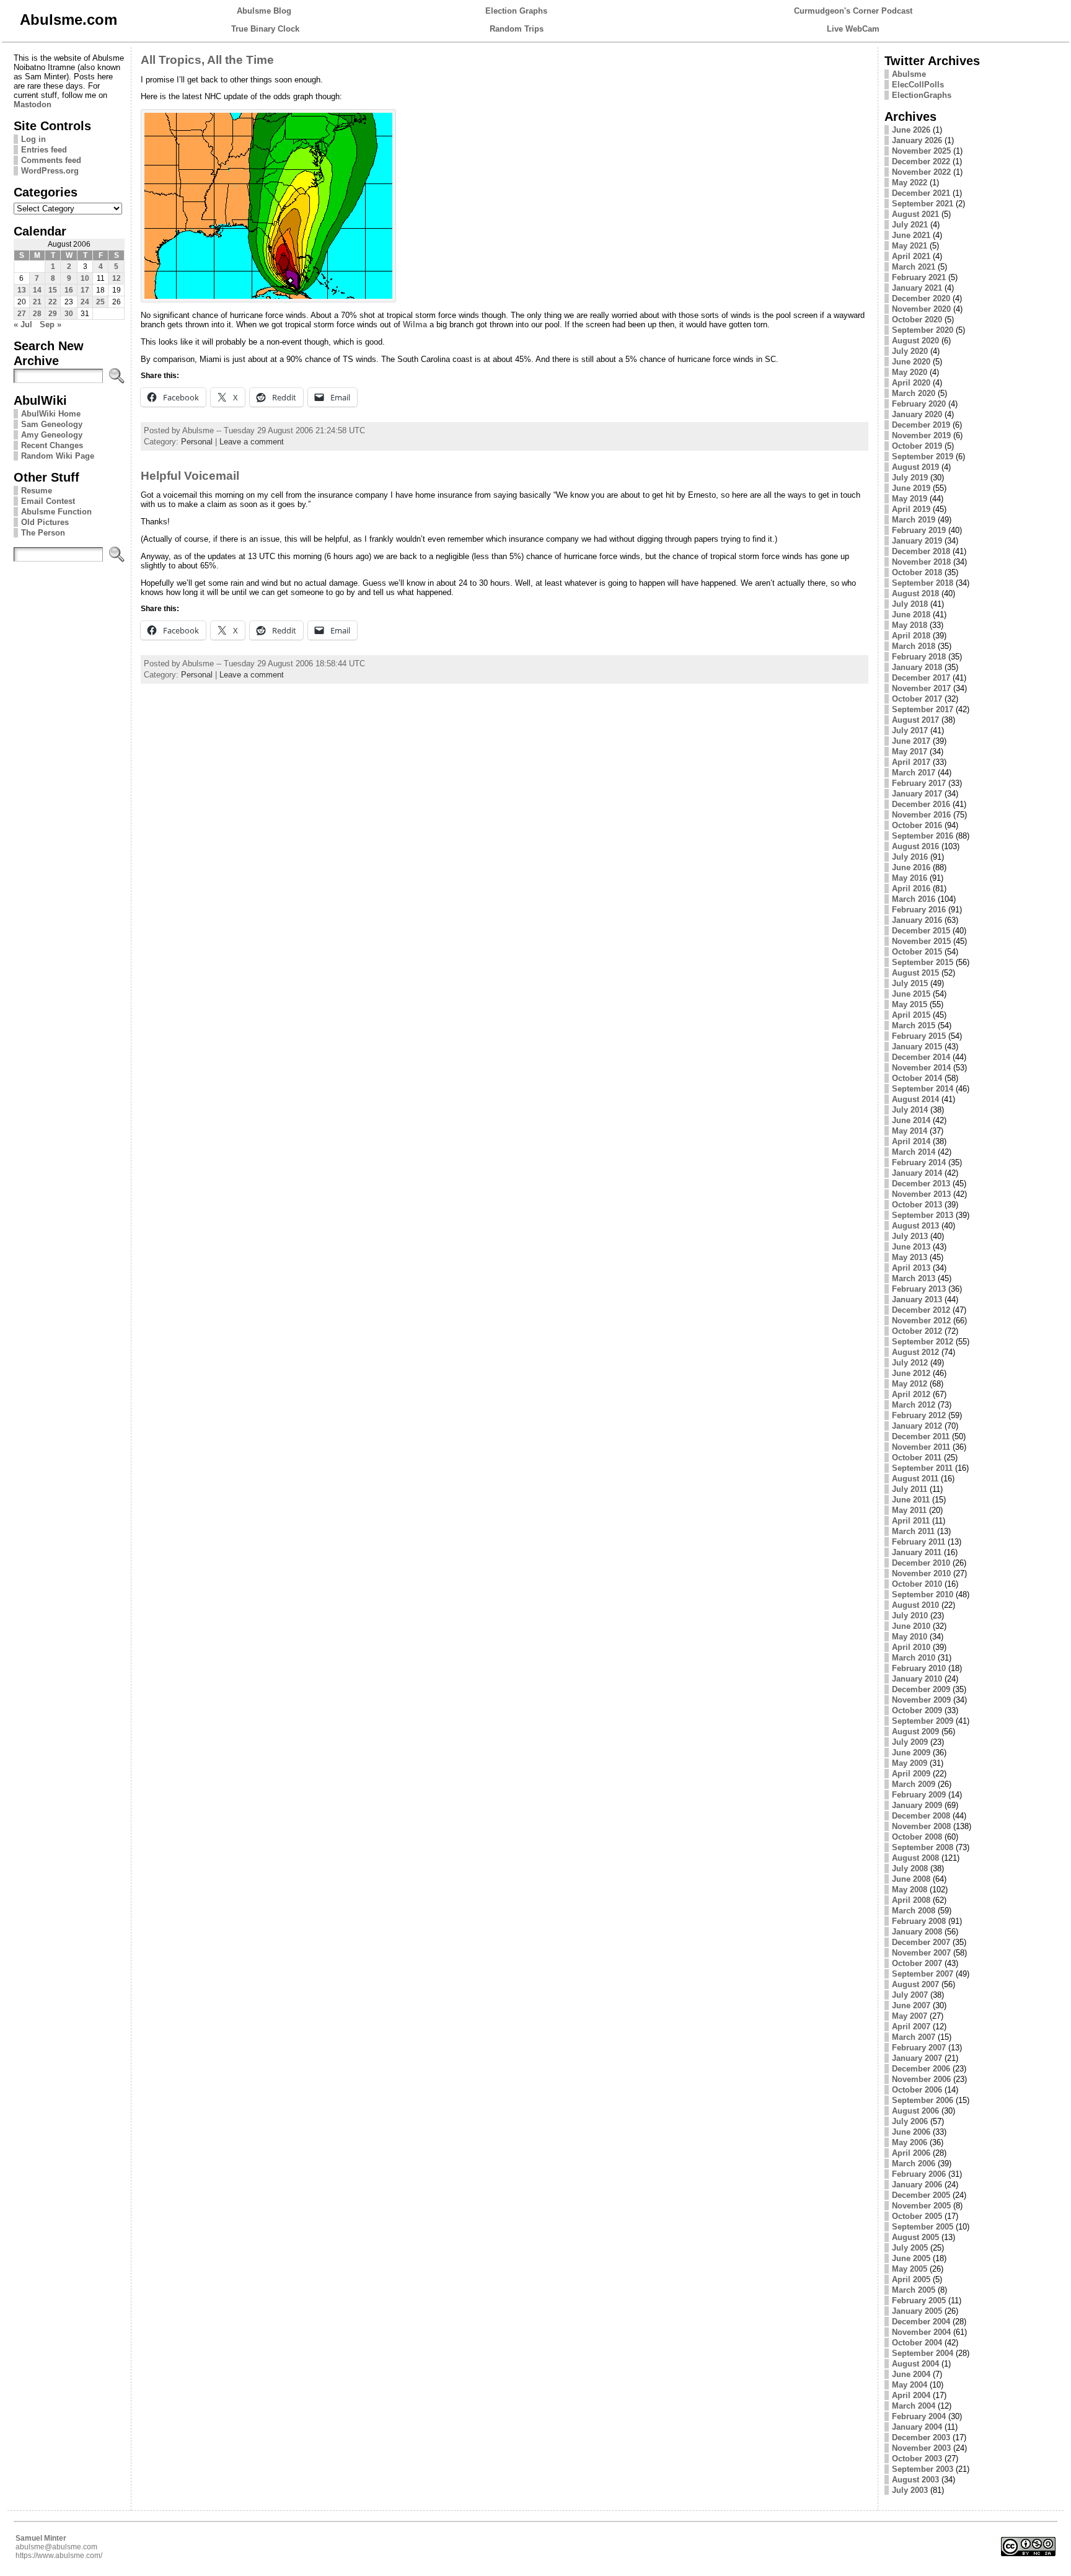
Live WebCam (853, 29)
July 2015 (910, 983)
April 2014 (911, 1141)
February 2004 (919, 2416)
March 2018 (914, 646)
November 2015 (921, 941)
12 (117, 278)
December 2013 (921, 1184)
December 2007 (921, 1942)
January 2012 (917, 1426)
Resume (37, 491)
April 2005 (911, 2279)
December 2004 (921, 2322)
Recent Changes (52, 445)
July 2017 (910, 730)
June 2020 (911, 362)
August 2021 (915, 214)
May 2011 (909, 1510)
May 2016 (910, 878)
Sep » (51, 324)
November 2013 (921, 1194)
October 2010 (917, 1584)
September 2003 (923, 2469)
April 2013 (911, 1268)
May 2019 (910, 499)
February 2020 (919, 404)
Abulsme (909, 74)
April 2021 (911, 256)
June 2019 (911, 488)
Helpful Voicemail (190, 476)
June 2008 (911, 1879)
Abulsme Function (56, 512)
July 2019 (910, 478)
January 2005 (917, 2311)
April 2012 (911, 1394)
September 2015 (923, 962)
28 (37, 314)
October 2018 (917, 572)
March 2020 (914, 393)
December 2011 (921, 1436)
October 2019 (917, 446)
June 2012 (911, 1373)
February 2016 (919, 910)
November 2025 (921, 151)
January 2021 (917, 288)
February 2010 (919, 1668)
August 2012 (915, 1352)
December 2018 (921, 551)
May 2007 (910, 2016)
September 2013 (923, 1215)
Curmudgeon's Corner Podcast (853, 11)
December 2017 (921, 678)
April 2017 (911, 762)
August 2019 (915, 467)
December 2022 (921, 161)
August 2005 (915, 2237)
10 (85, 278)
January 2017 (917, 794)
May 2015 (910, 1004)
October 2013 (917, 1205)
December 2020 (921, 298)
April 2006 (911, 2153)
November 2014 (921, 1068)
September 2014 (923, 1089)
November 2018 (921, 562)
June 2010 (911, 1626)
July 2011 (910, 1489)
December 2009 (921, 1689)
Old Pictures (45, 522)
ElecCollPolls (918, 85)
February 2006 (919, 2174)
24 (85, 302)
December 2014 (921, 1057)
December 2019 (921, 425)
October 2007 (917, 1963)
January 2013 (917, 1299)
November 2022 (921, 172)
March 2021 (914, 267)
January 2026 (917, 140)
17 (85, 290)
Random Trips (517, 29)
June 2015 (911, 994)
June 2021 (911, 235)
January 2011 (917, 1552)
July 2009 (910, 1742)
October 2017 (917, 699)
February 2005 (919, 2300)
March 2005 (914, 2290)
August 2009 (915, 1731)
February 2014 (919, 1162)
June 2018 (911, 615)
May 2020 (910, 372)
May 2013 (910, 1257)
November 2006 (921, 2079)
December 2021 (921, 193)
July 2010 (910, 1616)
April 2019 (911, 509)
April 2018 (911, 636)
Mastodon (33, 104)
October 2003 (917, 2459)
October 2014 (917, 1078)
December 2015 (921, 931)
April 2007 (911, 2027)
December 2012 (921, 1310)
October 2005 (917, 2216)
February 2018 (919, 657)
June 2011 (911, 1500)
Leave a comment (252, 442)
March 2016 (914, 899)
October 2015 (917, 952)
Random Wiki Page (58, 456)
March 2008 (914, 1911)
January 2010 (917, 1679)
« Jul (23, 324)
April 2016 (911, 889)
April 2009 (911, 1774)
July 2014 (910, 1110)
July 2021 (910, 225)
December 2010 (921, 1563)
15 (53, 290)
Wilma (415, 324)
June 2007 (911, 2005)
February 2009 (919, 1795)
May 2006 (910, 2142)
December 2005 (921, 2195)
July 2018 (910, 604)
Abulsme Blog (264, 11)
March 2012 (914, 1405)
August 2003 (915, 2480)
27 (22, 314)
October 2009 (917, 1710)
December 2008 (921, 1816)
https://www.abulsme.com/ (59, 2556)
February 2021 (919, 277)
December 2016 (921, 804)
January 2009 (917, 1805)
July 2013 (910, 1236)
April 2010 (911, 1647)
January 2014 (917, 1173)
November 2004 (921, 2332)
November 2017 (921, 688)
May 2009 (910, 1763)
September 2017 (923, 709)
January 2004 (917, 2427)
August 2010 (915, 1605)
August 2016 (915, 846)
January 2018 (917, 667)
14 (37, 290)
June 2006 (911, 2132)
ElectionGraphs (922, 95)
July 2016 (910, 857)
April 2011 (911, 1521)
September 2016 (923, 836)
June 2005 (911, 2258)
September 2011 (922, 1468)
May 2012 (910, 1384)
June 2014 (911, 1120)
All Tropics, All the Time (207, 60)
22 (53, 302)
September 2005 (923, 2227)
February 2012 (919, 1415)
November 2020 (921, 309)
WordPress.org (50, 171)
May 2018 (910, 625)
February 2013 (919, 1289)
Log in (33, 139)
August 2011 (915, 1479)
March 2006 (914, 2164)
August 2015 (915, 973)
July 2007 (910, 1995)
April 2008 (911, 1900)
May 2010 (910, 1637)
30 (69, 314)
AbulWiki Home (51, 414)
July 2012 (910, 1363)
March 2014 (914, 1152)
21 (37, 302)
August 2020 (915, 341)
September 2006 (923, 2100)
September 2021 (923, 204)
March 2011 (913, 1531)
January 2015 (917, 1047)
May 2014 (910, 1131)
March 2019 (914, 520)
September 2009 (923, 1721)
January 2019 (917, 541)
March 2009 (914, 1784)
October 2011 (917, 1458)
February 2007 (919, 2048)
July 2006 (910, 2121)
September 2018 (923, 583)
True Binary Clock (265, 29)
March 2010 (914, 1658)
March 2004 (914, 2406)
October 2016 (917, 825)
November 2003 (921, 2448)
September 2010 (923, 1595)
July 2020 (910, 351)
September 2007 (923, 1974)
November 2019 (921, 435)
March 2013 (914, 1278)
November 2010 (921, 1573)
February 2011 (919, 1542)
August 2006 (915, 2111)
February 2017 (919, 783)
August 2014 (915, 1099)
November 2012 (921, 1321)
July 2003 (910, 2490)
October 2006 (917, 2090)
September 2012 (923, 1342)
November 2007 (921, 1953)
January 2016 (917, 920)
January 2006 (917, 2185)
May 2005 (910, 2269)
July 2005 (910, 2248)
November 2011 (921, 1447)
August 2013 (915, 1226)
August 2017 (915, 720)
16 (69, 290)
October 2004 (917, 2343)
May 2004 (910, 2385)
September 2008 (923, 1847)
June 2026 (911, 130)
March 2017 (914, 773)
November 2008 (921, 1826)
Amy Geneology (52, 435)
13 (22, 290)
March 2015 (914, 1026)
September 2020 (923, 330)
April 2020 (911, 383)
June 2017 (911, 741)
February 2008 (919, 1921)
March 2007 (914, 2037)
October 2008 (917, 1837)
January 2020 (917, 414)
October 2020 (917, 320)
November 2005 (921, 2206)
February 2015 (919, 1036)
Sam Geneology (52, 424)
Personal (197, 442)
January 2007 (917, 2058)
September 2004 (923, 2353)
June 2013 (911, 1247)
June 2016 (911, 867)
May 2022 (910, 183)
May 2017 (910, 752)
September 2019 (923, 457)
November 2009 (921, 1700)
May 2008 (910, 1890)
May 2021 (910, 246)
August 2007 (915, 1984)
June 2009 (911, 1753)
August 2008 (915, 1858)
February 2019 (919, 530)
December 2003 (921, 2437)
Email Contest (48, 501)
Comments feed (51, 160)
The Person (43, 533)
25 (100, 302)
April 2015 (911, 1015)
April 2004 (911, 2395)
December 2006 (921, 2069)
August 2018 (915, 593)
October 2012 (917, 1331)
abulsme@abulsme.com (56, 2547)
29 (53, 314)
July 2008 (910, 1868)
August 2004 (915, 2364)
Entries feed (44, 150)
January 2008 (917, 1932)
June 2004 (911, 2374)
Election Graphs (516, 11)
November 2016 (921, 815)
